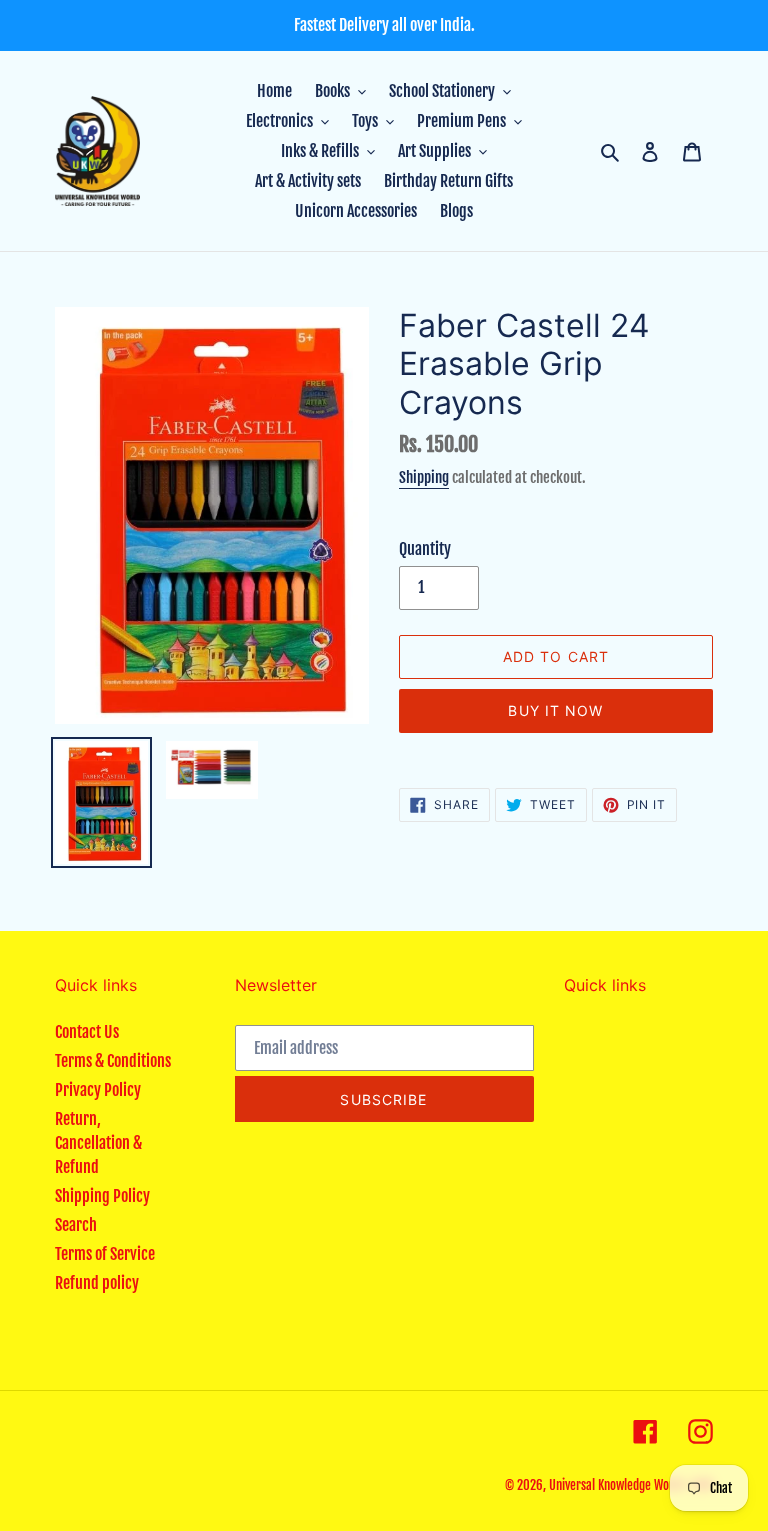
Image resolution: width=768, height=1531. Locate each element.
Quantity (425, 549)
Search (76, 1225)
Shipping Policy (102, 1196)
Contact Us (87, 1032)
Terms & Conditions (113, 1061)
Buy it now (555, 710)
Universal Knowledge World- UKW (631, 1485)
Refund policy (97, 1283)
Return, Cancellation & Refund (98, 1143)
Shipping (424, 477)
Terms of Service (105, 1254)
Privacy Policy (98, 1090)
